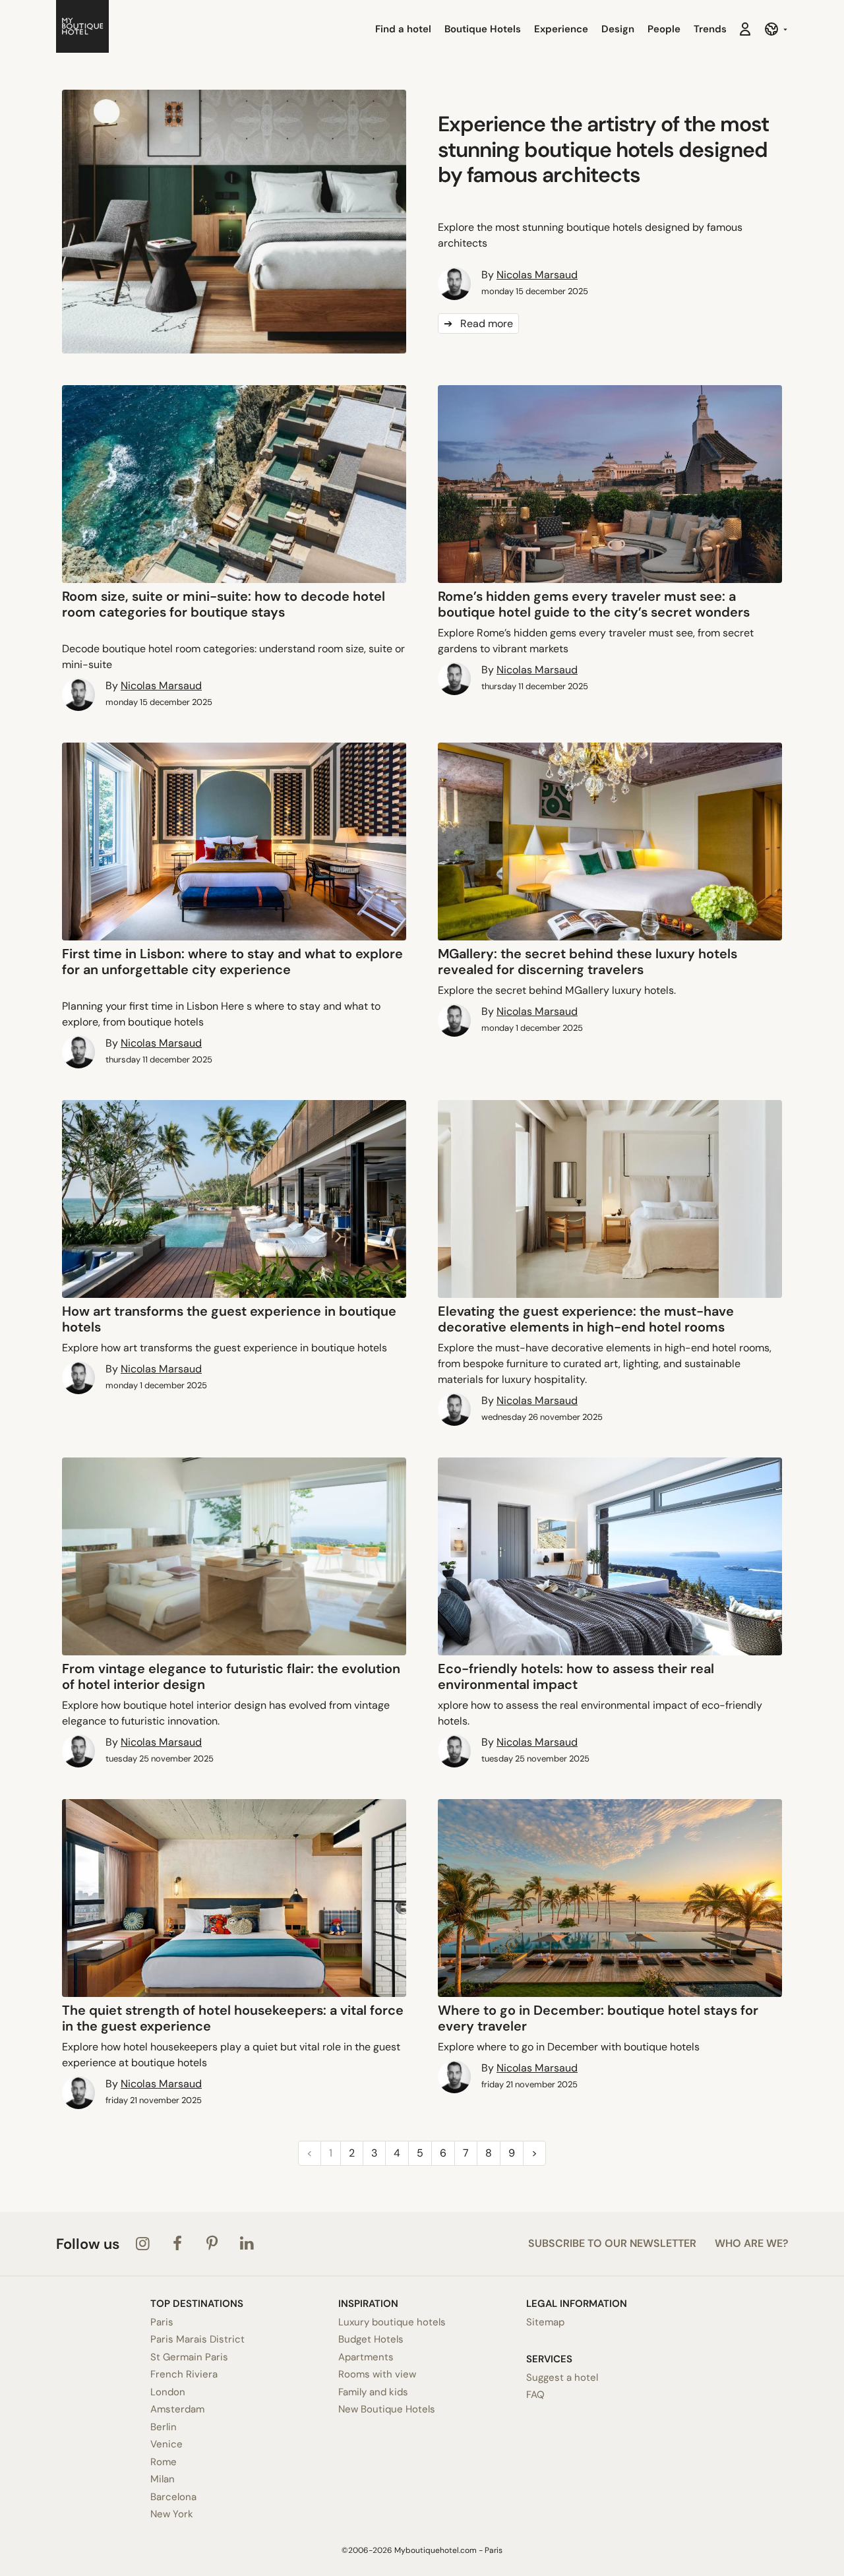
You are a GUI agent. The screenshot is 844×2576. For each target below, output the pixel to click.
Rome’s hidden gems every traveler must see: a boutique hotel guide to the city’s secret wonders (594, 604)
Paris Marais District (197, 2339)
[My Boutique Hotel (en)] (82, 29)
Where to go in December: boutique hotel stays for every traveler (598, 2018)
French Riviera (184, 2374)
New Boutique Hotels (387, 2409)
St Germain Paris (189, 2357)
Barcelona (173, 2497)
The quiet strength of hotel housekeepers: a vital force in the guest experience (233, 2018)
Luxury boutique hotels (392, 2322)
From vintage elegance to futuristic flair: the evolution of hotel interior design (231, 1676)
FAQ (535, 2395)
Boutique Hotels (483, 29)
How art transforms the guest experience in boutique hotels (229, 1319)
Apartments (366, 2357)
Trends (710, 29)
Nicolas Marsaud (537, 275)
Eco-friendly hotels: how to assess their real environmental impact (576, 1676)
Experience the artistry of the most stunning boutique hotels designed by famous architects (603, 149)
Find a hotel (403, 29)
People (664, 29)
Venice (166, 2444)
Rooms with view (377, 2374)
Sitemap (545, 2322)
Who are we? (751, 2243)
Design (618, 29)
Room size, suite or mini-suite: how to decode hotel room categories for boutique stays (224, 604)
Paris (162, 2322)
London (168, 2392)
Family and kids (373, 2392)
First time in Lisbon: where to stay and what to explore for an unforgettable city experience (232, 962)
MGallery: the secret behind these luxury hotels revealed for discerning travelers (588, 962)
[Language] (776, 29)
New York (172, 2514)
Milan (163, 2479)
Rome (164, 2462)
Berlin (164, 2427)
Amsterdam (177, 2409)
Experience (561, 29)
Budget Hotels (371, 2339)
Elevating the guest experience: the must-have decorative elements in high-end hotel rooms (586, 1319)
